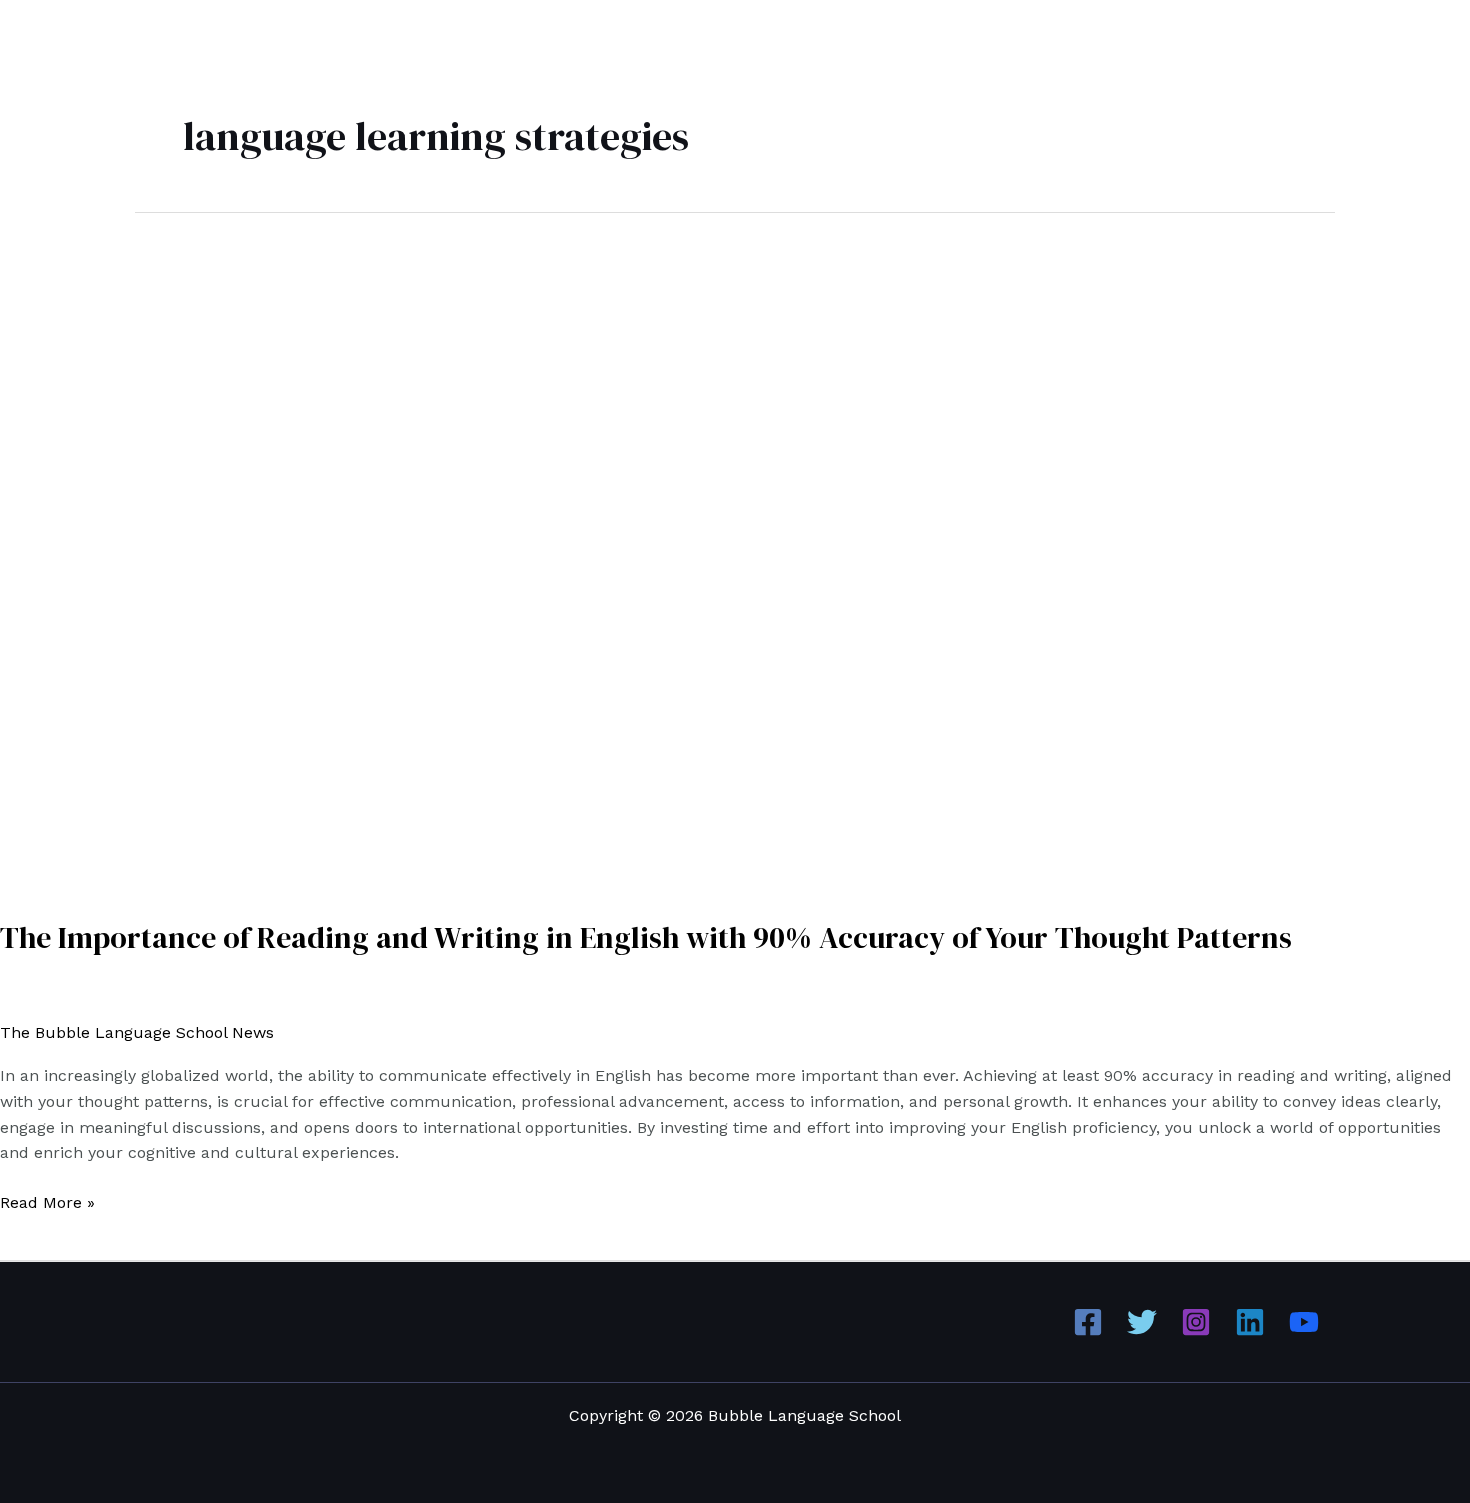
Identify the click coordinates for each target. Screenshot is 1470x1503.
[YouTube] (1304, 1322)
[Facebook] (1088, 1322)
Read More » (47, 1201)
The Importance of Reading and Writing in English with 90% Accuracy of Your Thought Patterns (646, 937)
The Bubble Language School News (137, 1032)
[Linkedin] (1250, 1322)
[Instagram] (1196, 1322)
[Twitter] (1142, 1322)
